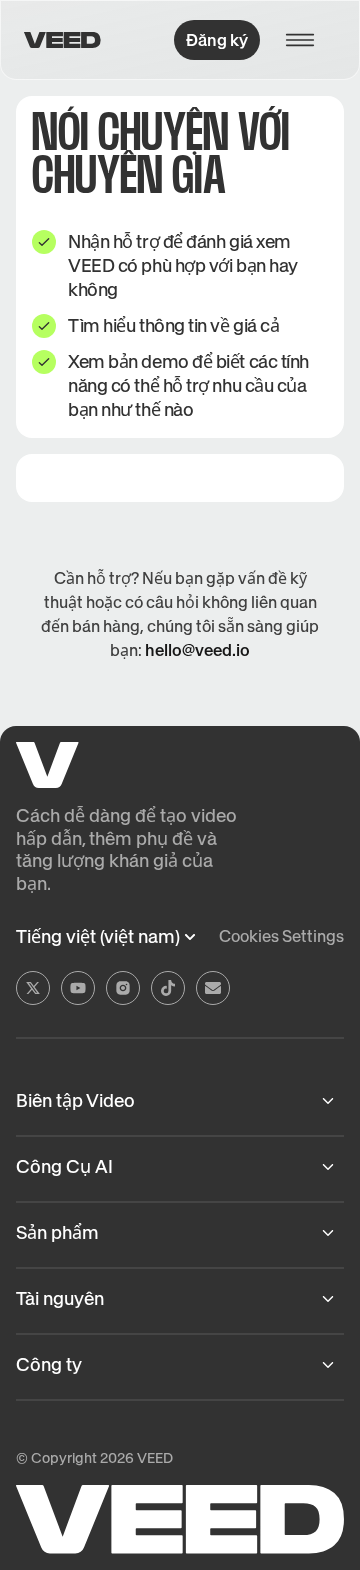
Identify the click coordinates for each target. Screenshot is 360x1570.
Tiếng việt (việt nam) (98, 937)
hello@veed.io (197, 650)
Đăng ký (217, 40)
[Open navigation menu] (306, 40)
